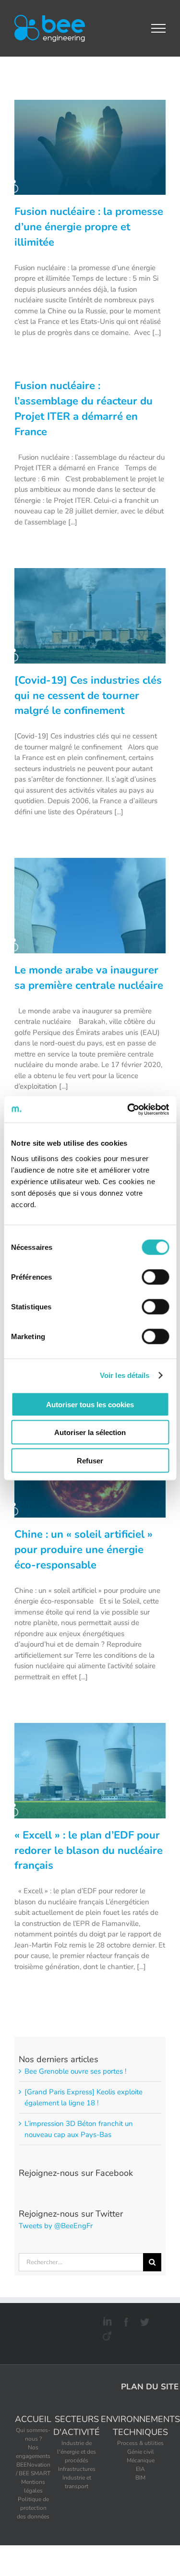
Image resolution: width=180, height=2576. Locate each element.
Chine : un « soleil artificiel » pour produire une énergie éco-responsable (84, 1550)
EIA (140, 2469)
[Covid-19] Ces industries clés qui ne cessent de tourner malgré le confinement (88, 696)
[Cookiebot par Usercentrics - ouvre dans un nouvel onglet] (128, 1109)
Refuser (90, 1460)
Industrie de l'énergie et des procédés (77, 2452)
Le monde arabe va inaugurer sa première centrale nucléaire (89, 978)
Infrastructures (77, 2469)
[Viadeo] (106, 2334)
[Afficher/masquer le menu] (159, 28)
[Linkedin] (106, 2320)
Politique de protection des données (33, 2508)
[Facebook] (125, 2320)
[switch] (155, 1277)
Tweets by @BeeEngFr (56, 2226)
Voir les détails (125, 1375)
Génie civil (141, 2452)
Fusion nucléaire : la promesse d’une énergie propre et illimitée (89, 227)
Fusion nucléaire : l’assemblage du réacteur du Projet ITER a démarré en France (84, 409)
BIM (140, 2478)
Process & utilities (140, 2443)
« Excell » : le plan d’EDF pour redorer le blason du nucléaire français (89, 1851)
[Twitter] (143, 2320)
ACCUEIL (33, 2419)
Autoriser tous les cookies (90, 1404)
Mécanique (141, 2460)
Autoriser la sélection (90, 1432)
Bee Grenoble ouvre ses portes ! (75, 2071)
